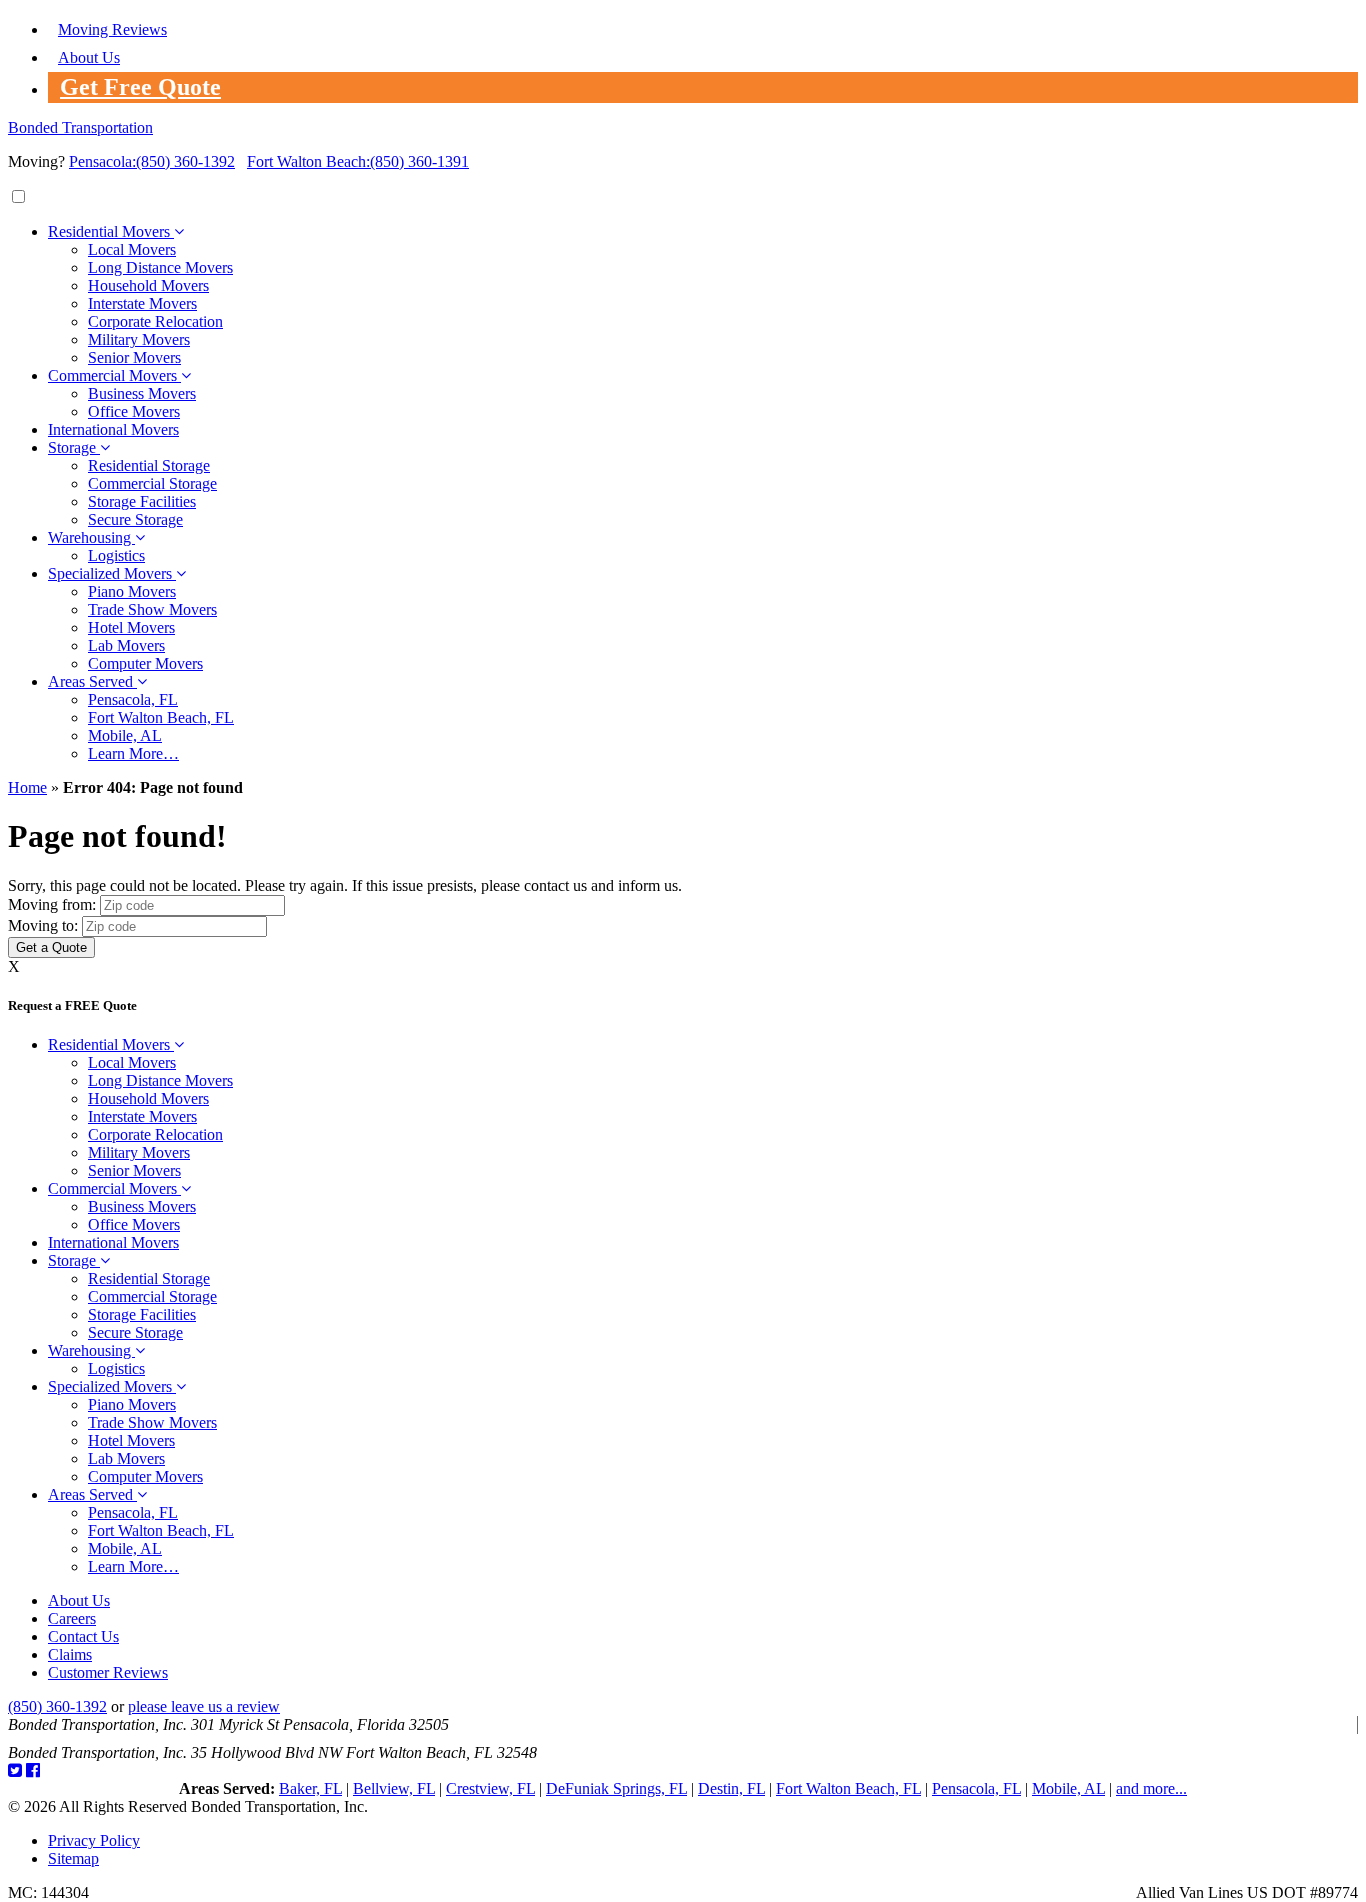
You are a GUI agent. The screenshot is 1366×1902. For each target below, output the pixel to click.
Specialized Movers (112, 573)
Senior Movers (134, 357)
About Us (89, 57)
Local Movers (132, 249)
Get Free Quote (140, 87)
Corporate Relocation (155, 321)
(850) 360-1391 (358, 161)
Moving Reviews (112, 29)
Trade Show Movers (152, 609)
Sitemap (73, 1858)
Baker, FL (310, 1788)
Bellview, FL (394, 1788)
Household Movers (148, 285)
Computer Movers (145, 663)
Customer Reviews (108, 1672)
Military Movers (139, 339)
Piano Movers (132, 591)
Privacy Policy (94, 1840)
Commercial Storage (152, 483)
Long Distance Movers (160, 267)
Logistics (116, 555)
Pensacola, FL (133, 699)
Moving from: (52, 904)
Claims (70, 1654)
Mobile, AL (125, 735)
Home (27, 787)
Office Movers (134, 411)
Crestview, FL (490, 1788)
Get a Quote (51, 947)
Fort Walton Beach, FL (161, 717)
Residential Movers (111, 231)
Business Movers (142, 393)
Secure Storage (135, 519)
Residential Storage (149, 465)
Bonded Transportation (80, 127)
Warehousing (91, 537)
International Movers (113, 429)
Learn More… (133, 753)
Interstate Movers (142, 303)
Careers (72, 1618)
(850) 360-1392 (152, 161)
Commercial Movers (114, 375)
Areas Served (92, 681)
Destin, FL (731, 1788)
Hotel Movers (131, 627)
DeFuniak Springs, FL (616, 1788)
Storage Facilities (142, 501)
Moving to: (43, 925)
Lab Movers (126, 645)
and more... (1151, 1788)
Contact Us (83, 1636)
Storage (74, 447)
